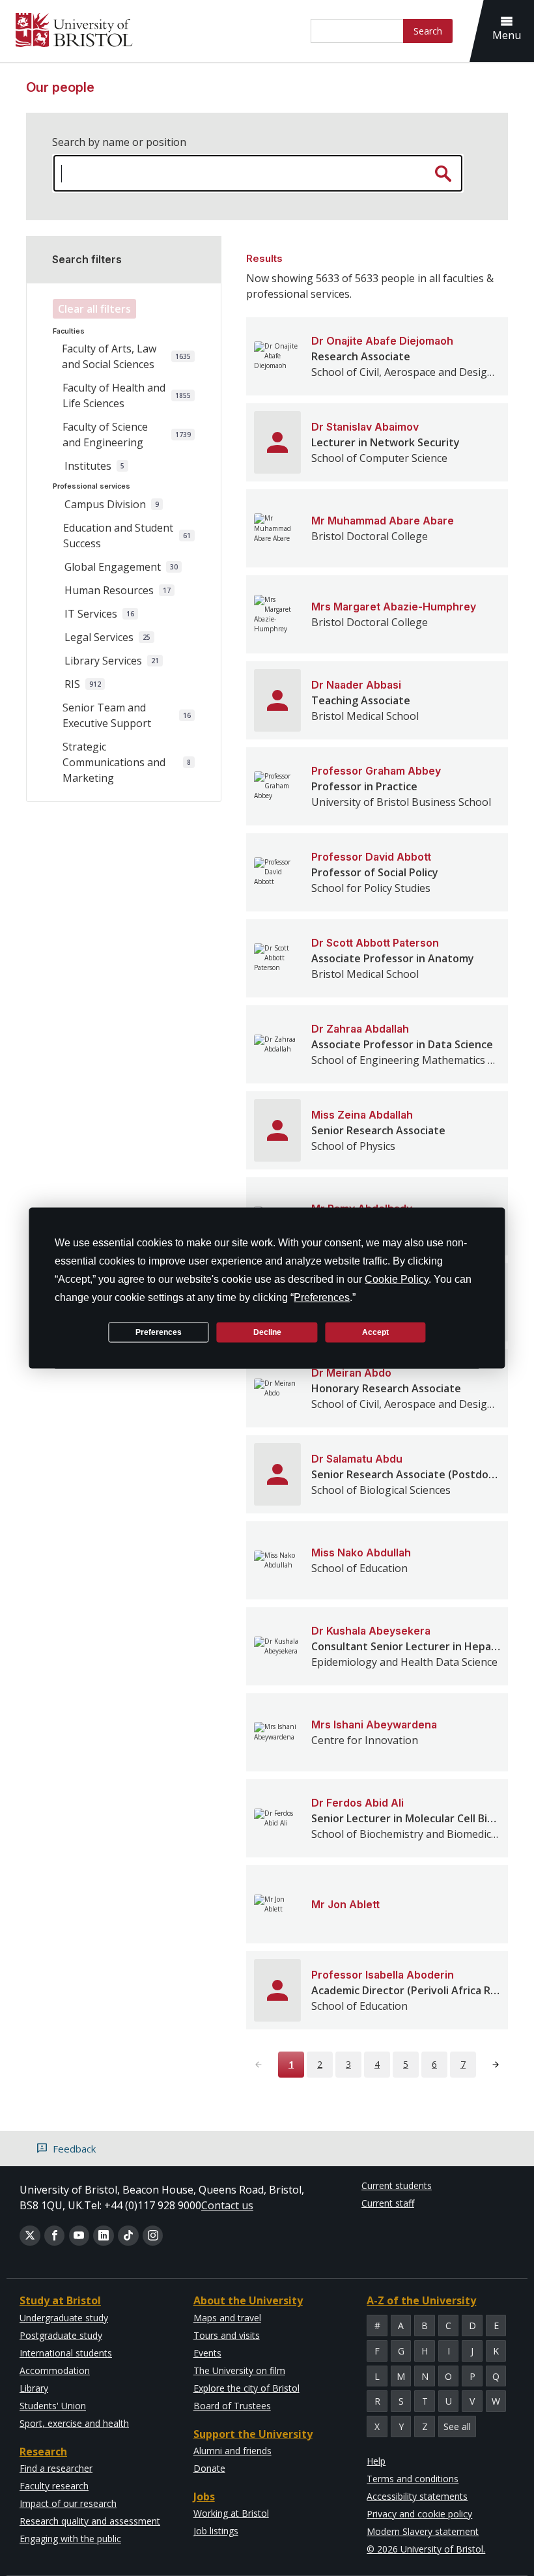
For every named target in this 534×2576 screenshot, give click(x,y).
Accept (375, 1332)
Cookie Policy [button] (397, 1279)
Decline (267, 1332)
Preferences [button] (322, 1297)
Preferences (159, 1332)
